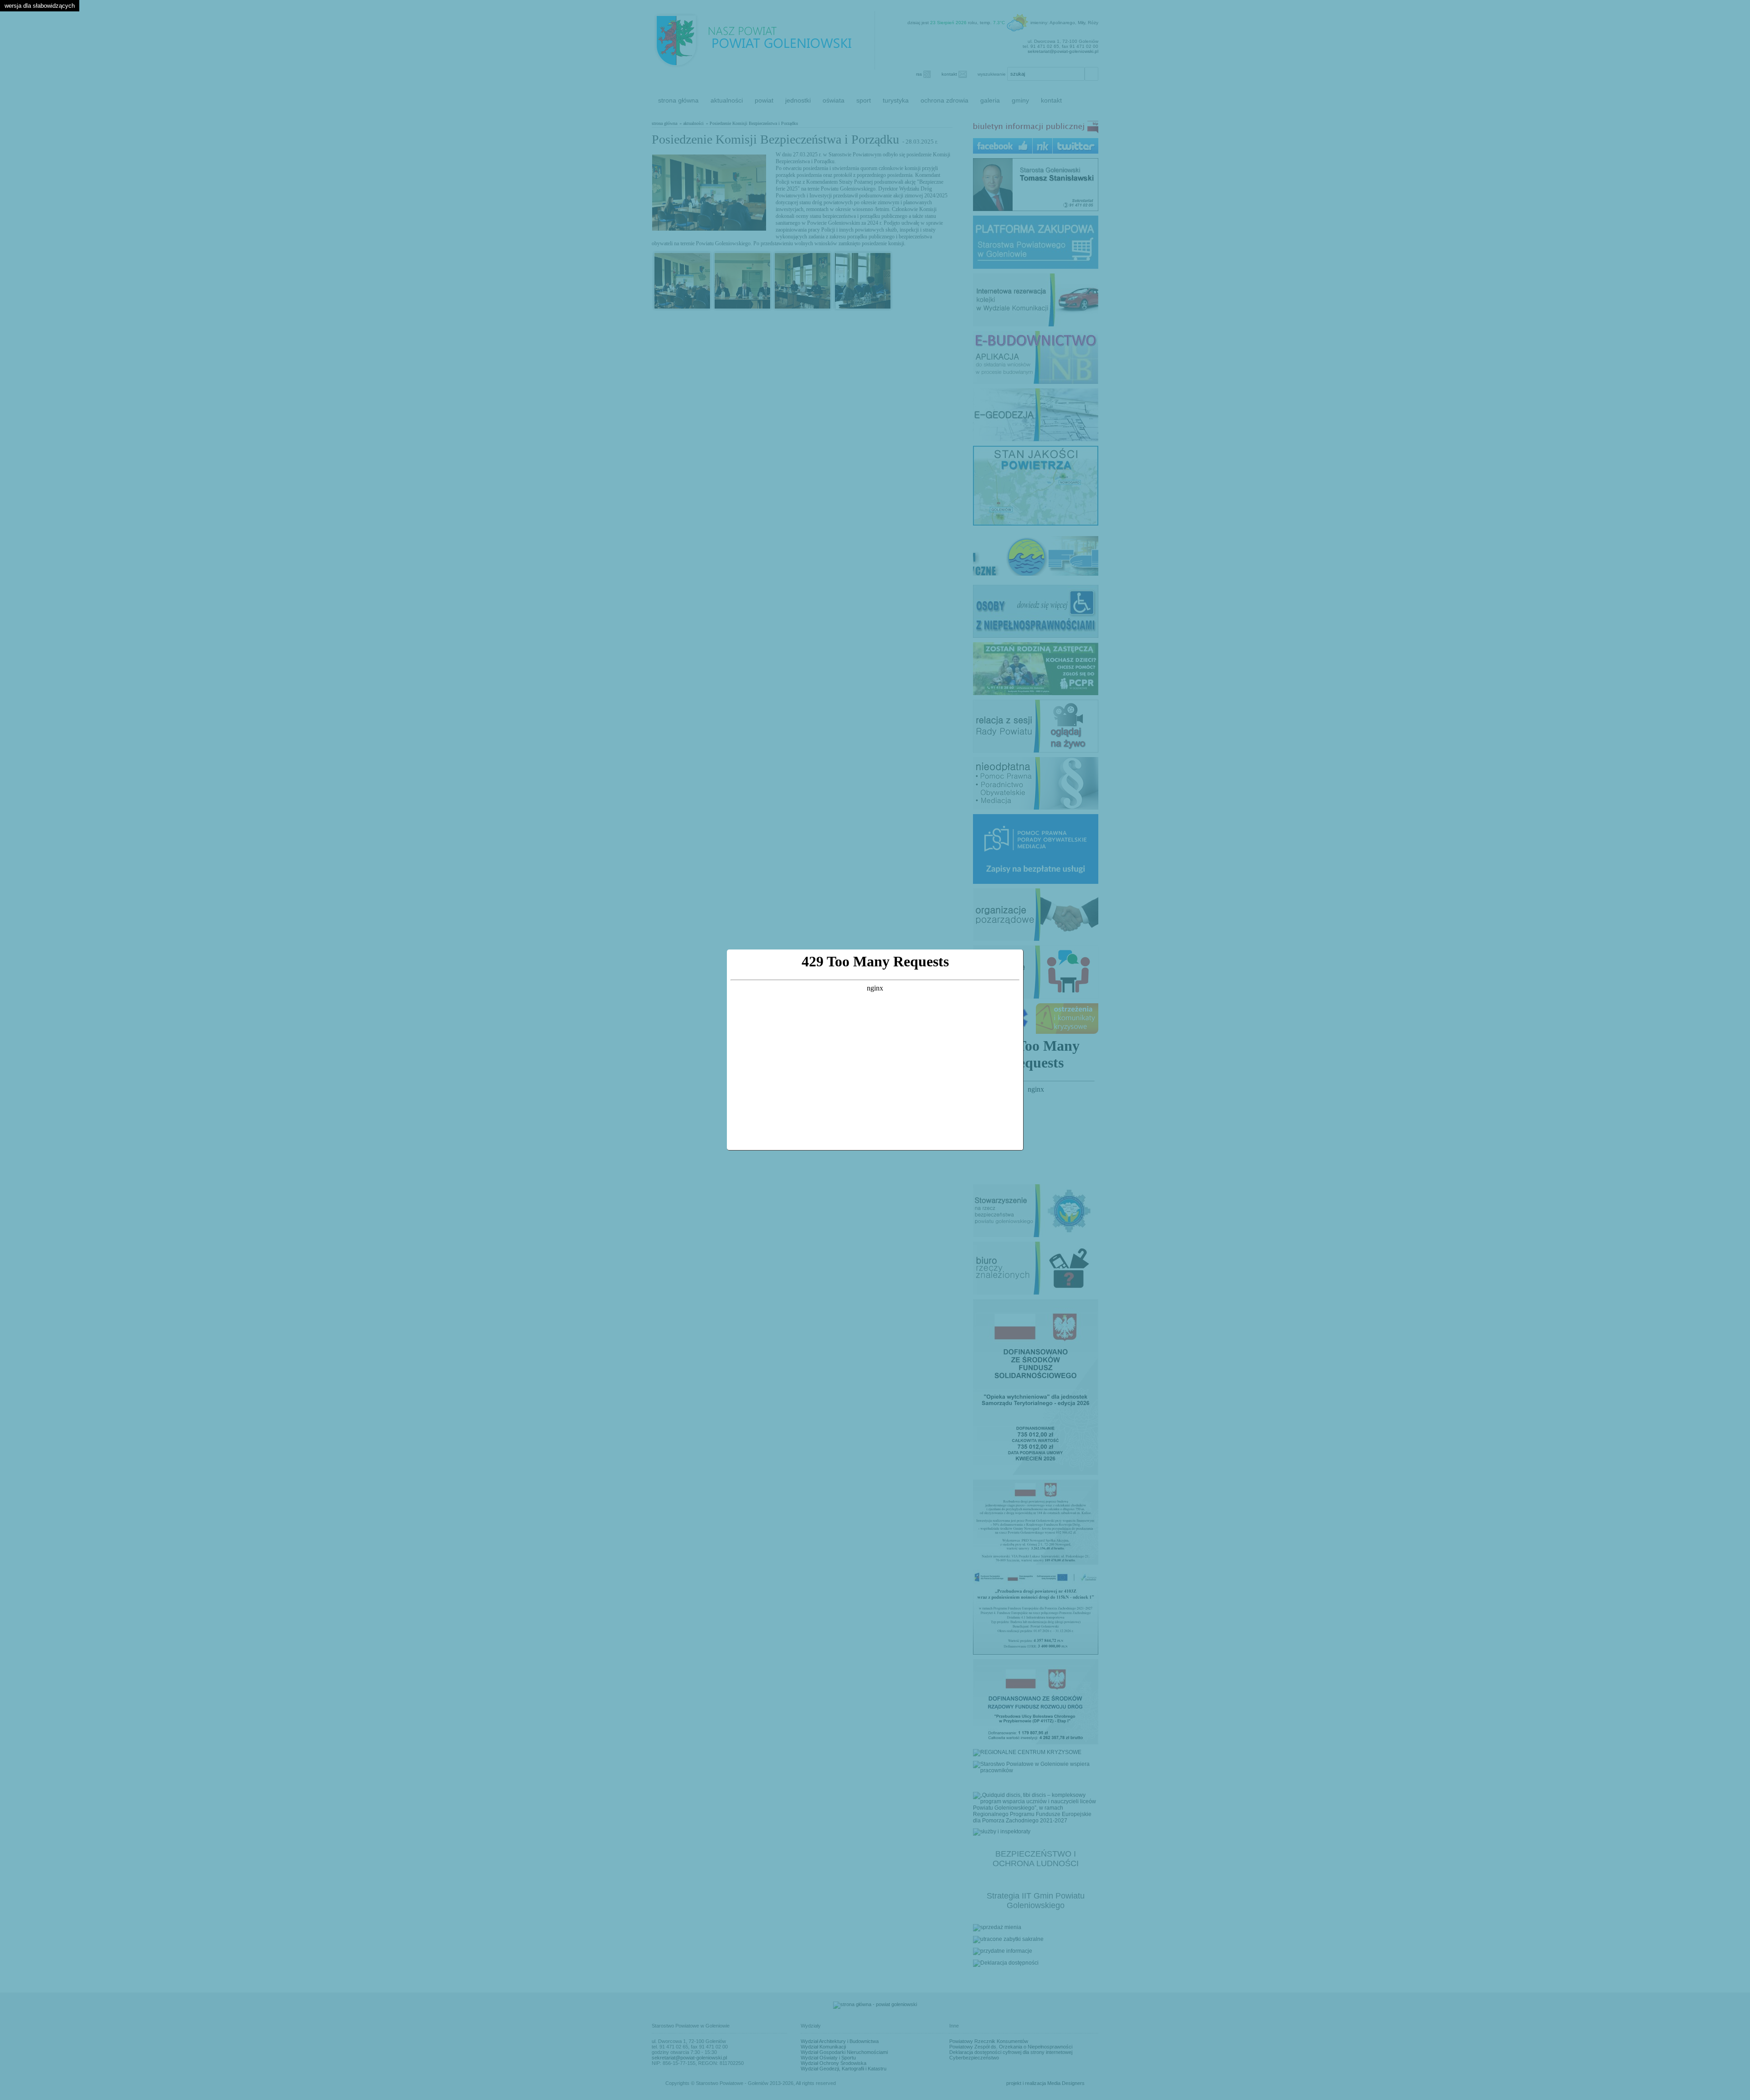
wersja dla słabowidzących (40, 6)
